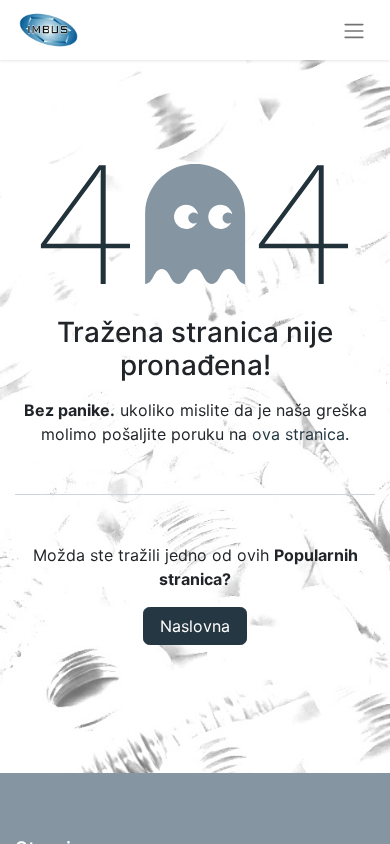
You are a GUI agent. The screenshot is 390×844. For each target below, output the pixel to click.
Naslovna (195, 626)
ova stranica (298, 434)
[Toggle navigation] (354, 30)
